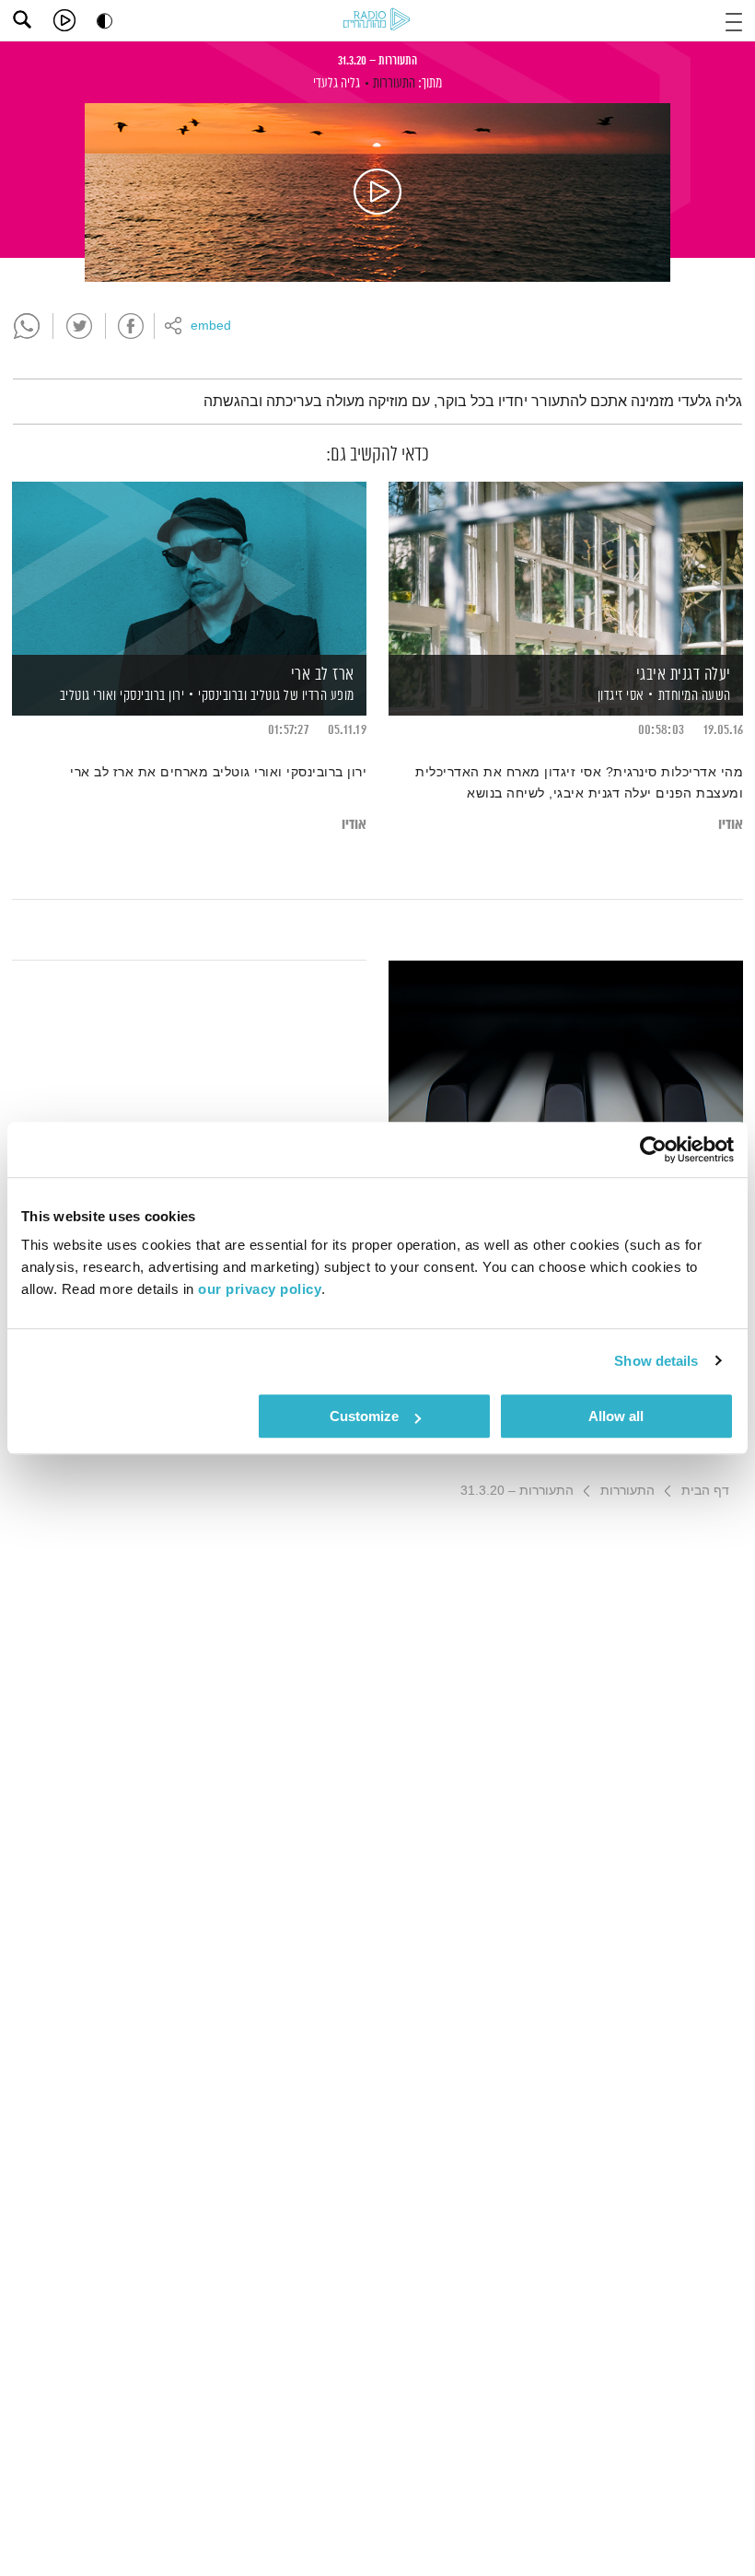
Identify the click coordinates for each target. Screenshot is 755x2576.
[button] (734, 20)
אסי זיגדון (619, 696)
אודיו (731, 825)
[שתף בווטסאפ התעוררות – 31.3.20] (27, 326)
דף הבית (705, 1490)
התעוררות (394, 83)
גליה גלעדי (337, 83)
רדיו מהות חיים (377, 19)
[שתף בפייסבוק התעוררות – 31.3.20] (131, 326)
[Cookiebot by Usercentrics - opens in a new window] (653, 1149)
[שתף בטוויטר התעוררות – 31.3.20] (79, 326)
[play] (64, 20)
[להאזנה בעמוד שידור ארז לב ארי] (189, 567)
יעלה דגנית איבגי (684, 675)
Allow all (616, 1416)
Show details (656, 1361)
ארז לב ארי (323, 675)
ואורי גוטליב (87, 696)
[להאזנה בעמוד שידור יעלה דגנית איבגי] (566, 567)
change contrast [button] (105, 21)
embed (211, 326)
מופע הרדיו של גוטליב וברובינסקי (276, 696)
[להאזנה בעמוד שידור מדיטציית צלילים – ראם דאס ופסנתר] (566, 1046)
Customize (364, 1416)
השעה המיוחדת (695, 696)
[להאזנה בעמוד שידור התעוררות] (377, 192)
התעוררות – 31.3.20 (377, 61)
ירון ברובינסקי (151, 696)
